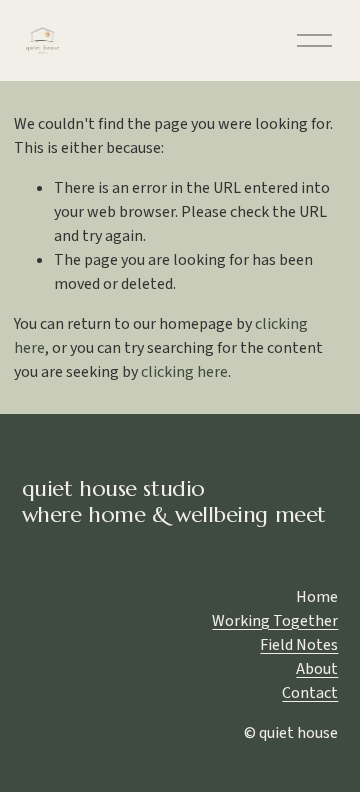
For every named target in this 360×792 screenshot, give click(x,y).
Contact (310, 693)
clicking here (184, 372)
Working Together (275, 621)
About (317, 669)
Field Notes (299, 645)
